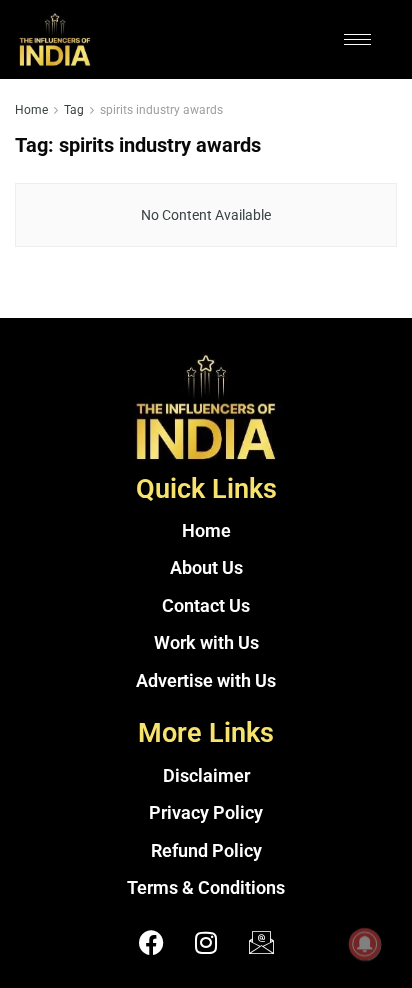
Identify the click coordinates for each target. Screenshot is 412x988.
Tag (74, 110)
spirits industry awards (161, 110)
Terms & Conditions (206, 888)
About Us (206, 568)
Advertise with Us (206, 681)
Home (31, 110)
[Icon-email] (261, 943)
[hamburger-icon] (357, 39)
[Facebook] (151, 943)
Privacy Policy (206, 813)
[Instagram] (206, 943)
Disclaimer (206, 776)
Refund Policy (206, 851)
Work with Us (206, 643)
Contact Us (206, 606)
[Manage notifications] (365, 944)
